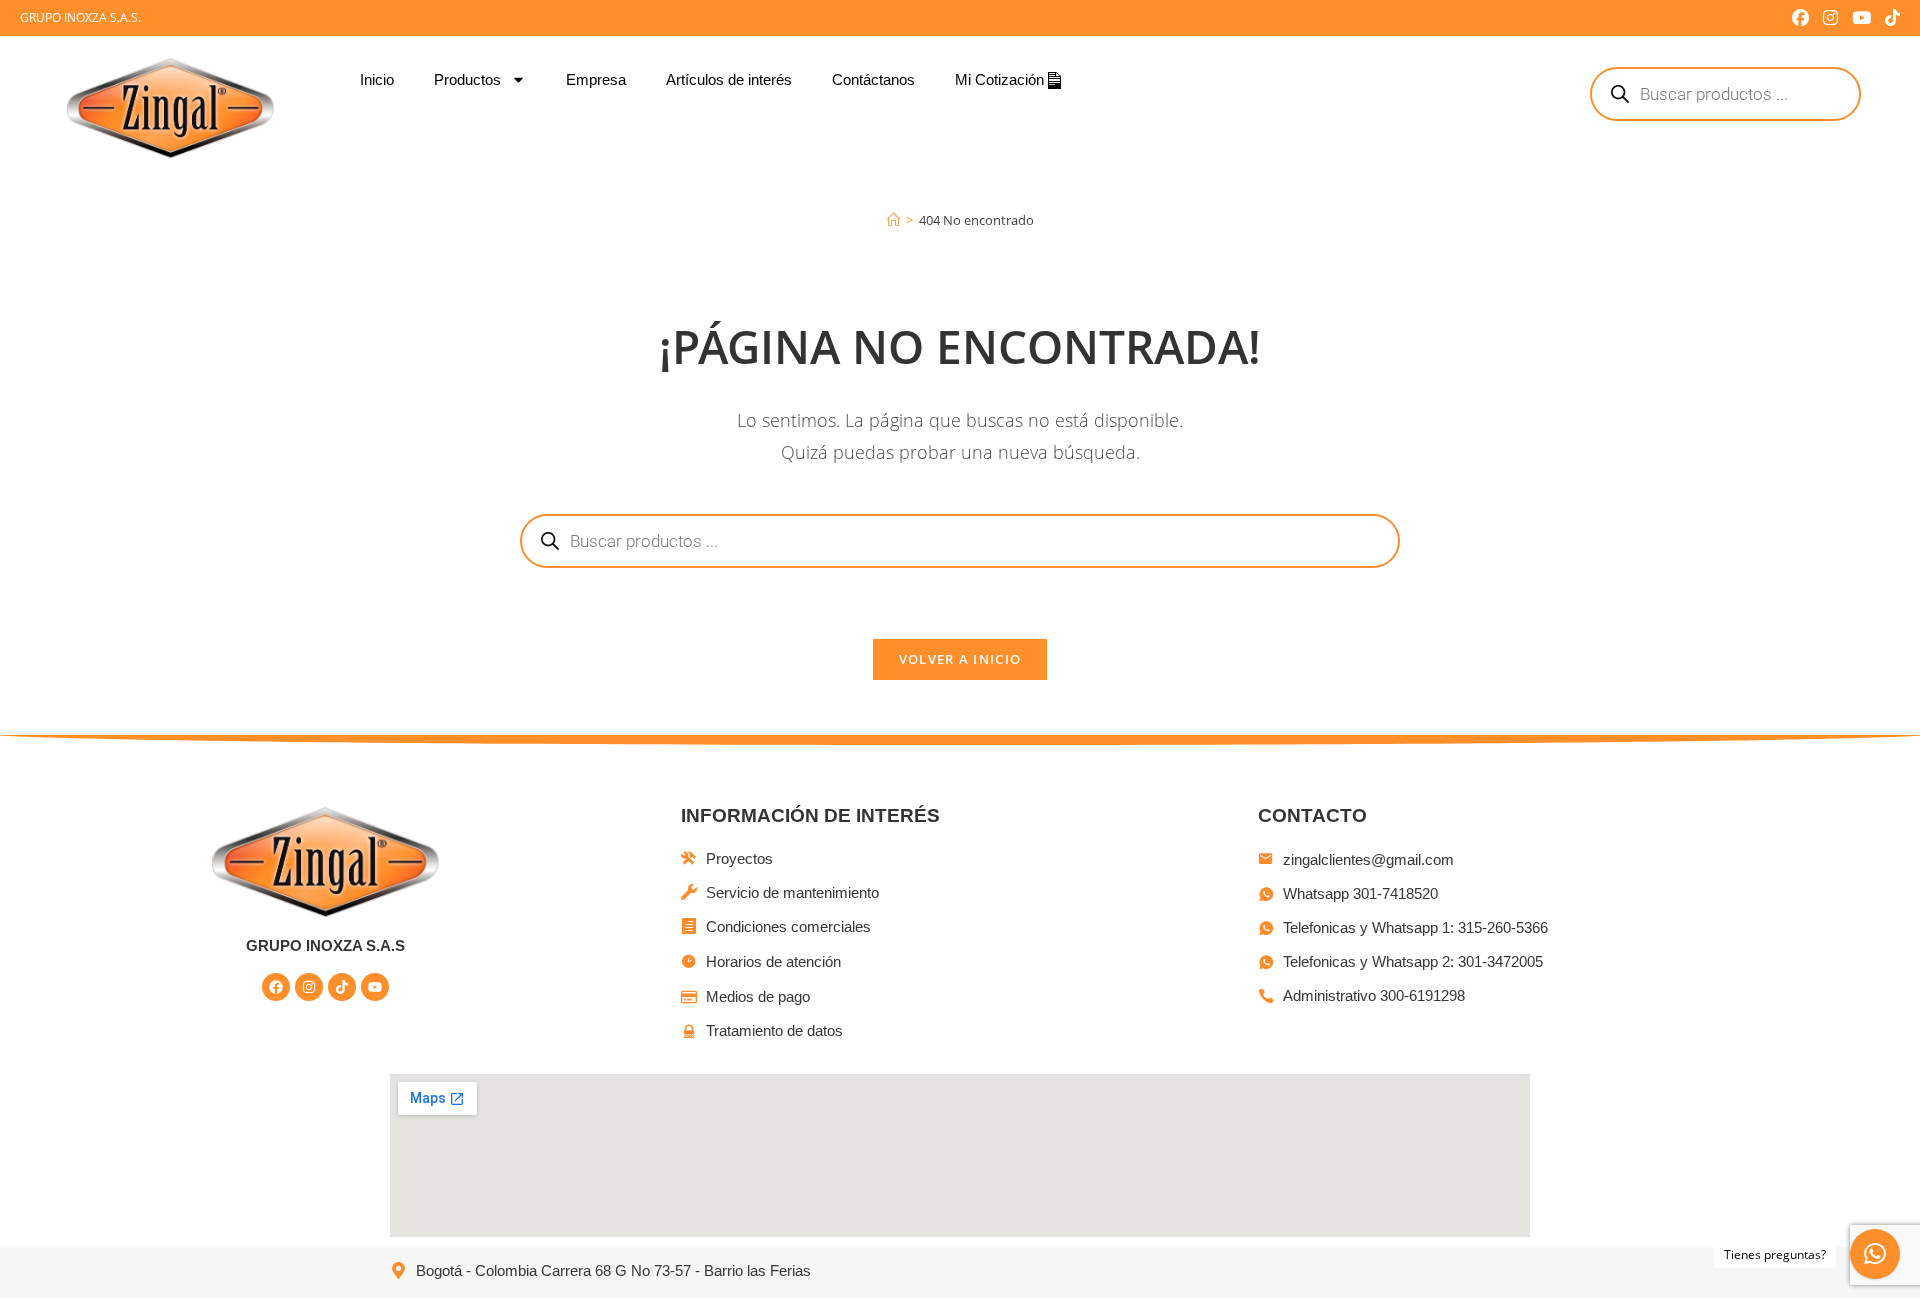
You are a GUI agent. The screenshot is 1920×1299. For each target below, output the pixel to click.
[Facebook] (276, 987)
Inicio (377, 79)
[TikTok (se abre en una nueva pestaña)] (1889, 18)
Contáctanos (873, 79)
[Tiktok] (342, 987)
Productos (467, 79)
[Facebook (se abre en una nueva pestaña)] (1800, 18)
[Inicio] (893, 220)
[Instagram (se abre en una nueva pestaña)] (1830, 18)
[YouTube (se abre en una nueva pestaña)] (1861, 18)
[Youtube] (375, 987)
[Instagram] (309, 987)
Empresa (596, 79)
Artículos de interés (729, 79)
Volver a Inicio (960, 659)
